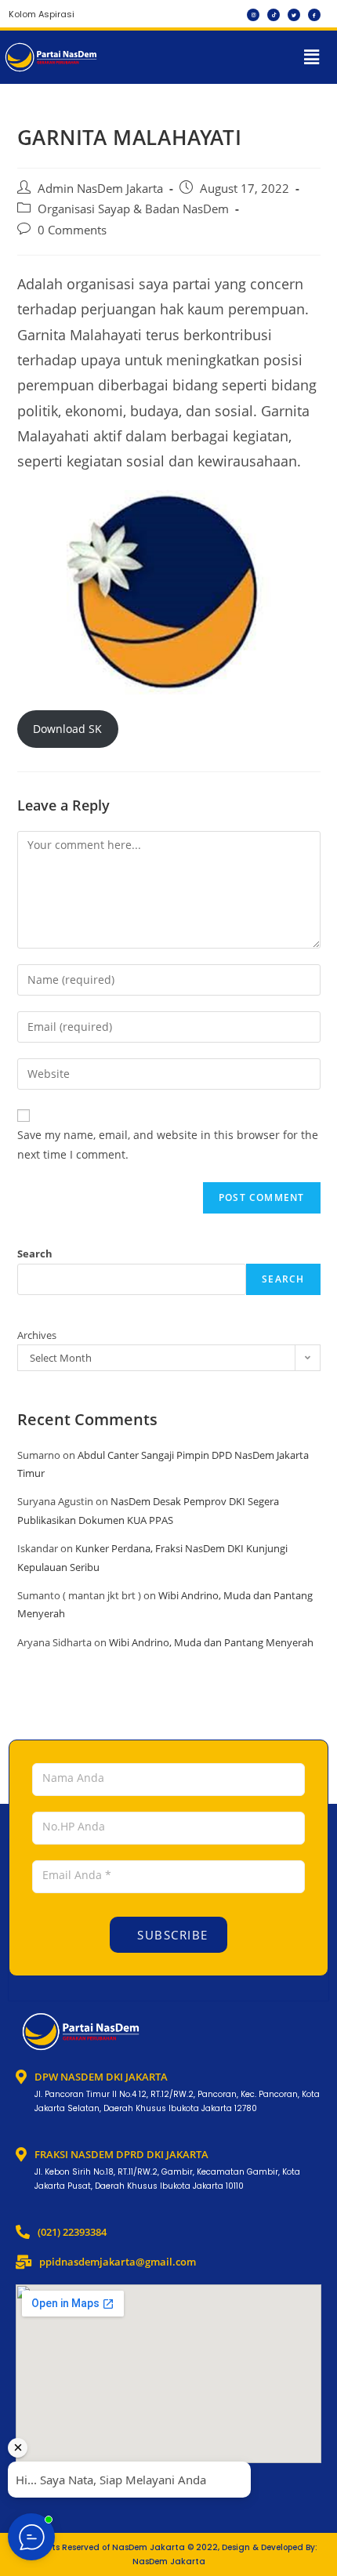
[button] (312, 57)
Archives (37, 1335)
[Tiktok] (274, 15)
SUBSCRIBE (171, 1935)
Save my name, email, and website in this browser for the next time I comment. (168, 1145)
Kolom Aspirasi (42, 14)
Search (35, 1254)
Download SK (67, 729)
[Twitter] (294, 15)
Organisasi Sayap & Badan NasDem (133, 209)
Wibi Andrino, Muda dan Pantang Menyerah (211, 1642)
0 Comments (72, 230)
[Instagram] (253, 15)
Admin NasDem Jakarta (100, 189)
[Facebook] (314, 15)
